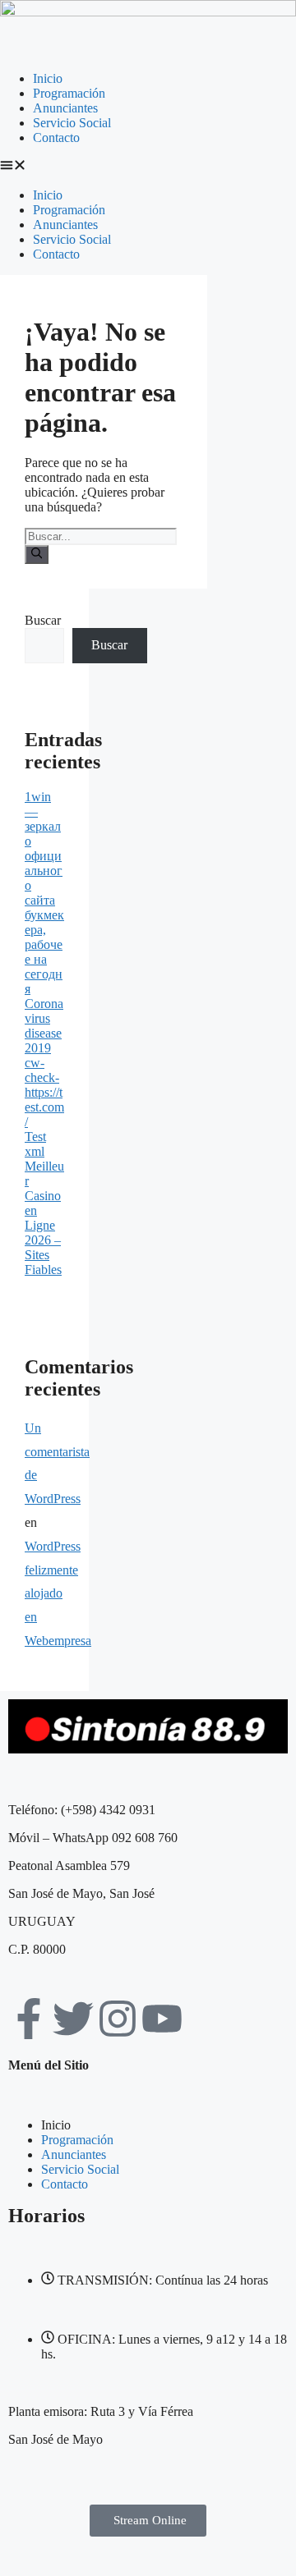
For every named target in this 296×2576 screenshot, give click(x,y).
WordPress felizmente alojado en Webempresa (58, 1593)
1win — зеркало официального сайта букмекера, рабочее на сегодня (44, 893)
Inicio (48, 78)
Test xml (35, 1144)
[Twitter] (73, 2019)
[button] (148, 167)
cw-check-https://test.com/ (44, 1092)
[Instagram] (118, 2019)
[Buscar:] (101, 536)
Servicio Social (72, 123)
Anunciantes (65, 108)
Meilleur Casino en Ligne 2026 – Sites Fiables (44, 1218)
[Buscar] (37, 554)
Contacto (56, 138)
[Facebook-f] (29, 2019)
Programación (69, 93)
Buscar (43, 620)
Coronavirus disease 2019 (44, 1026)
